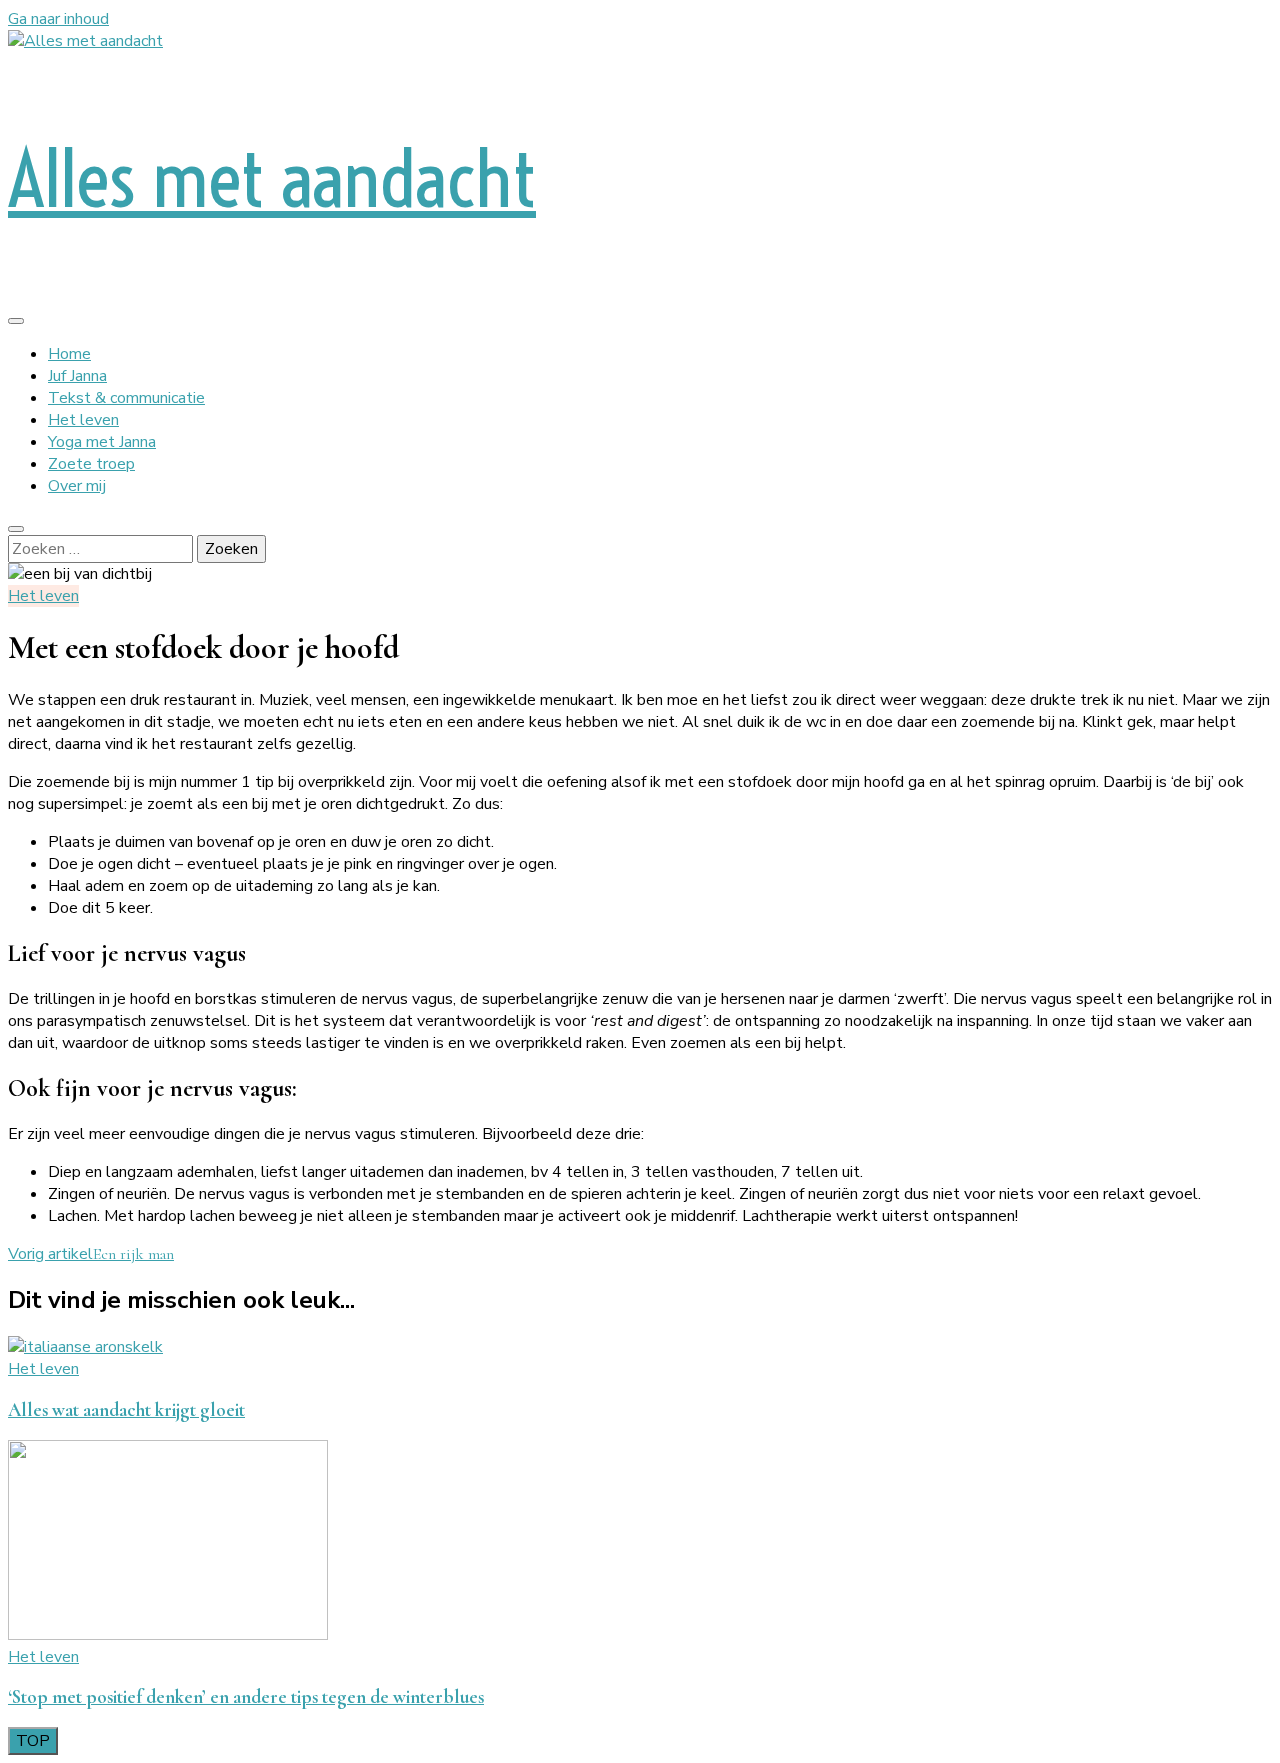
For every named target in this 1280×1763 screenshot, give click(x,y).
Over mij (77, 486)
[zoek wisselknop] (16, 529)
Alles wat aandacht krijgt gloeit (126, 1410)
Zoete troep (91, 464)
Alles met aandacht (272, 178)
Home (69, 354)
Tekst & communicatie (126, 398)
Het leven (83, 420)
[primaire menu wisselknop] (16, 321)
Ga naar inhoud (58, 19)
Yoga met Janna (102, 442)
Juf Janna (77, 376)
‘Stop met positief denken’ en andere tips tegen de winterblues (246, 1697)
